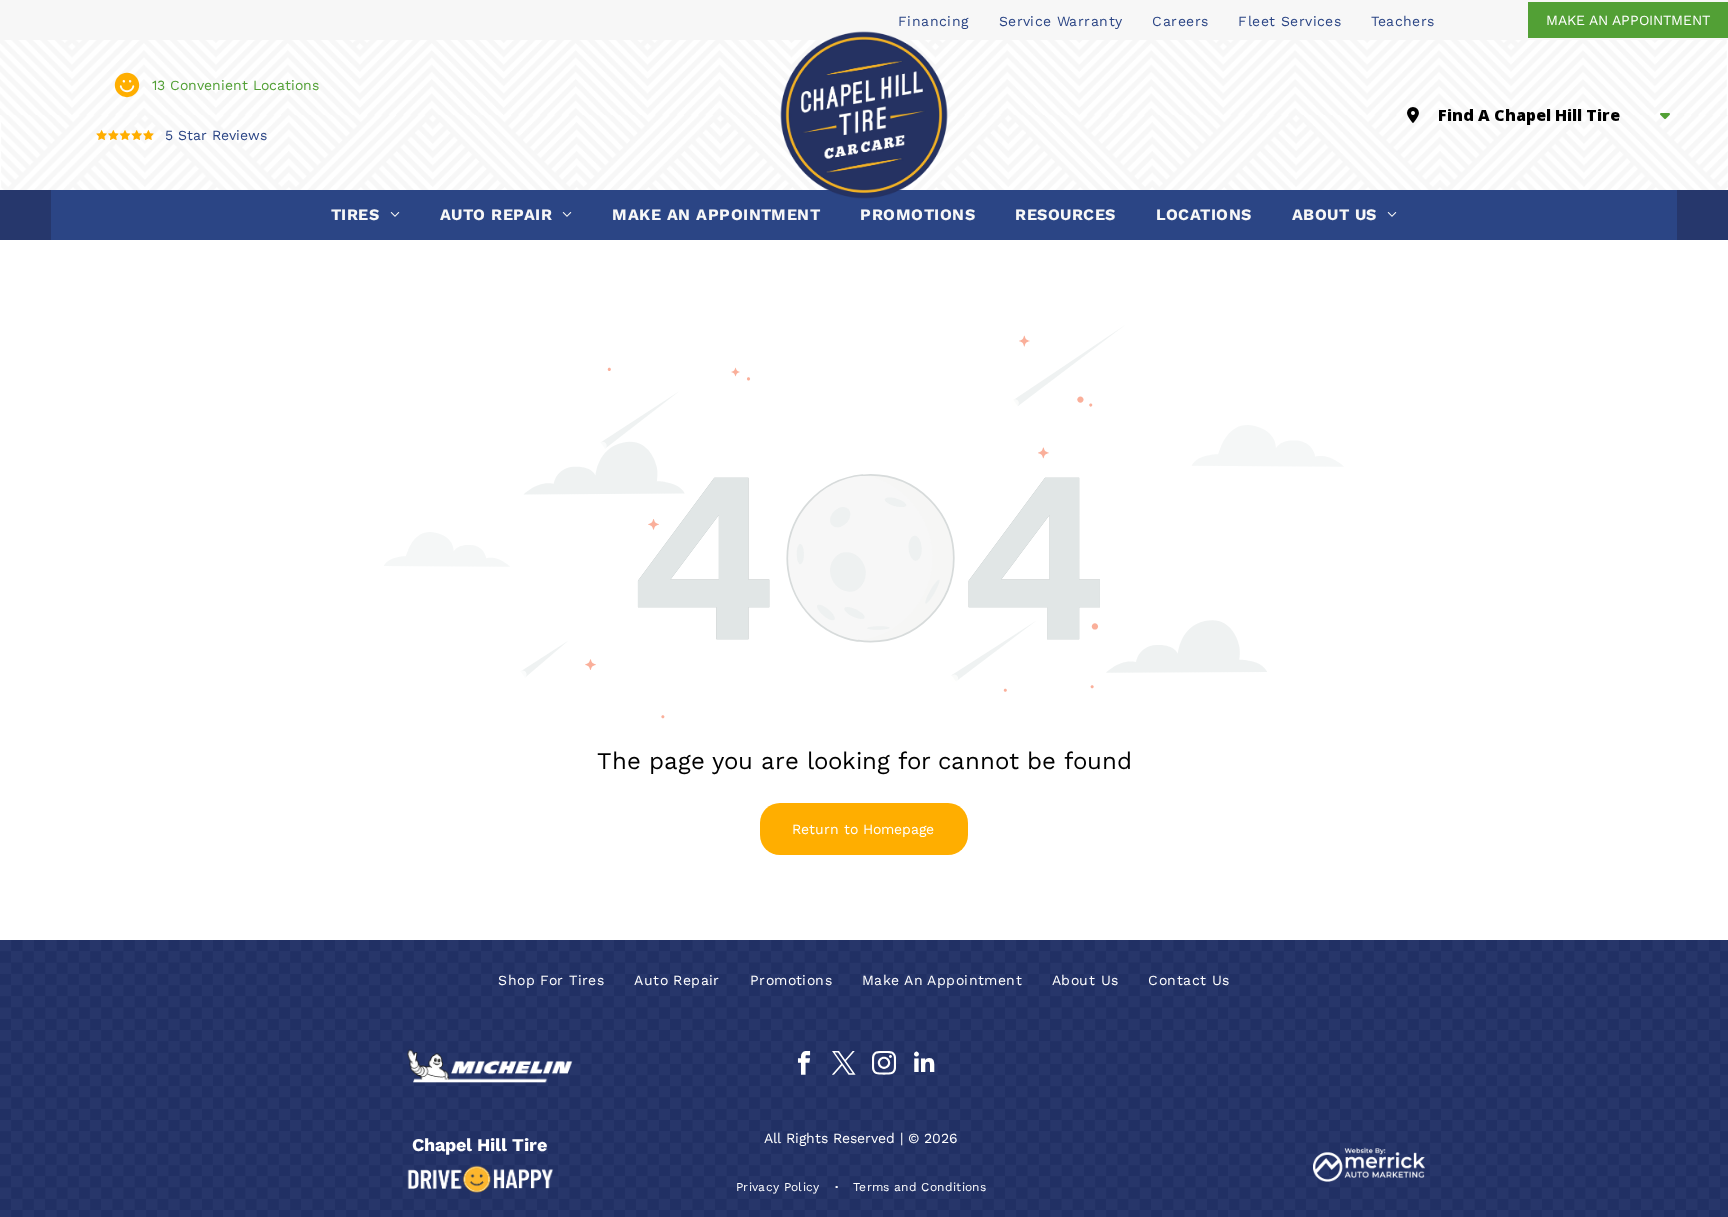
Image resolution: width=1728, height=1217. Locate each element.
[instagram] (883, 1066)
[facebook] (803, 1066)
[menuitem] (933, 20)
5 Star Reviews (216, 135)
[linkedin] (923, 1066)
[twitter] (843, 1066)
